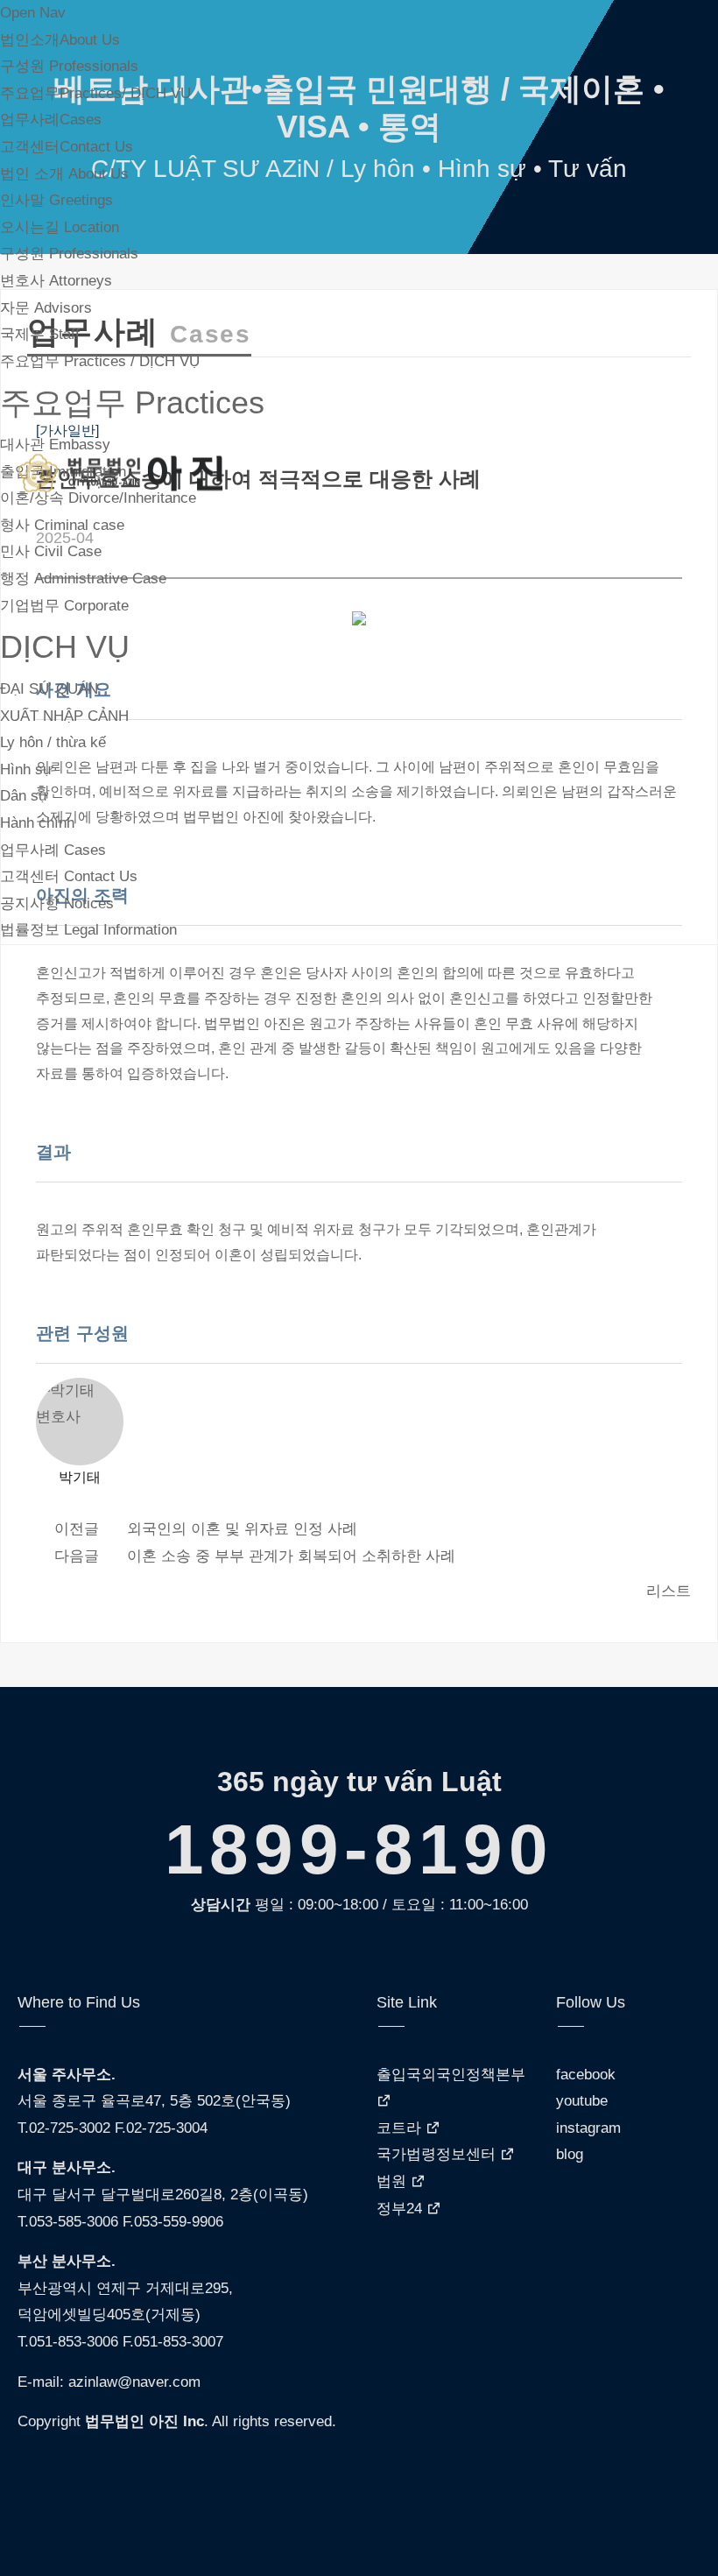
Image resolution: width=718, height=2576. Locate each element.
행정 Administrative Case (83, 579)
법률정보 (88, 930)
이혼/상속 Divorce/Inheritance (98, 498)
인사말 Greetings (56, 200)
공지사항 (57, 903)
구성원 (69, 66)
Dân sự (24, 796)
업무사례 (51, 120)
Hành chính (37, 823)
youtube (582, 2101)
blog (570, 2154)
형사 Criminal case (62, 525)
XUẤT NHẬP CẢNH (64, 716)
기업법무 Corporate (64, 606)
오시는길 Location (60, 227)
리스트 (669, 1591)
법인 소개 (64, 174)
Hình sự (26, 769)
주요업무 (95, 93)
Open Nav (33, 13)
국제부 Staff (40, 334)
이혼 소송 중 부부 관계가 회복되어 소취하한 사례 (291, 1556)
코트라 (401, 2128)
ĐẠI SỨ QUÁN (49, 689)
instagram (588, 2128)
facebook (586, 2075)
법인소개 (60, 40)
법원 (394, 2181)
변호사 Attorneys (56, 281)
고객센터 (67, 147)
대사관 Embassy (55, 445)
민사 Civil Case (51, 551)
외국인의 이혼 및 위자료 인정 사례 (242, 1529)
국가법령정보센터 (438, 2154)
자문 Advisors (46, 308)
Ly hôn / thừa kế (53, 742)
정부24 (401, 2209)
